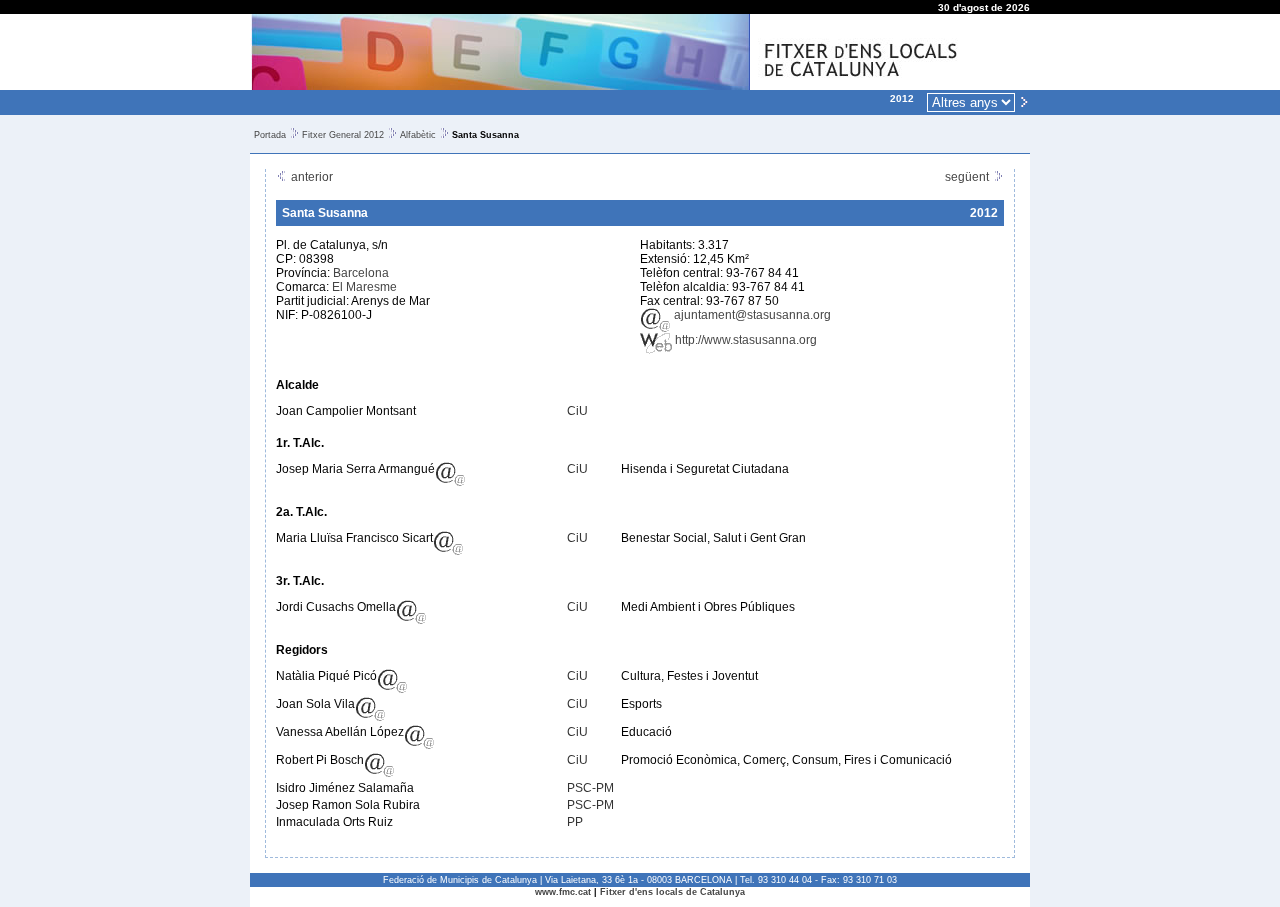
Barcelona (361, 273)
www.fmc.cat (563, 892)
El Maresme (364, 287)
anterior (310, 177)
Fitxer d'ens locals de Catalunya (672, 892)
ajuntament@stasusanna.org (751, 315)
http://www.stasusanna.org (744, 340)
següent (968, 177)
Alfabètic (418, 135)
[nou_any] (1024, 101)
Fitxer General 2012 (343, 135)
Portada (270, 135)
